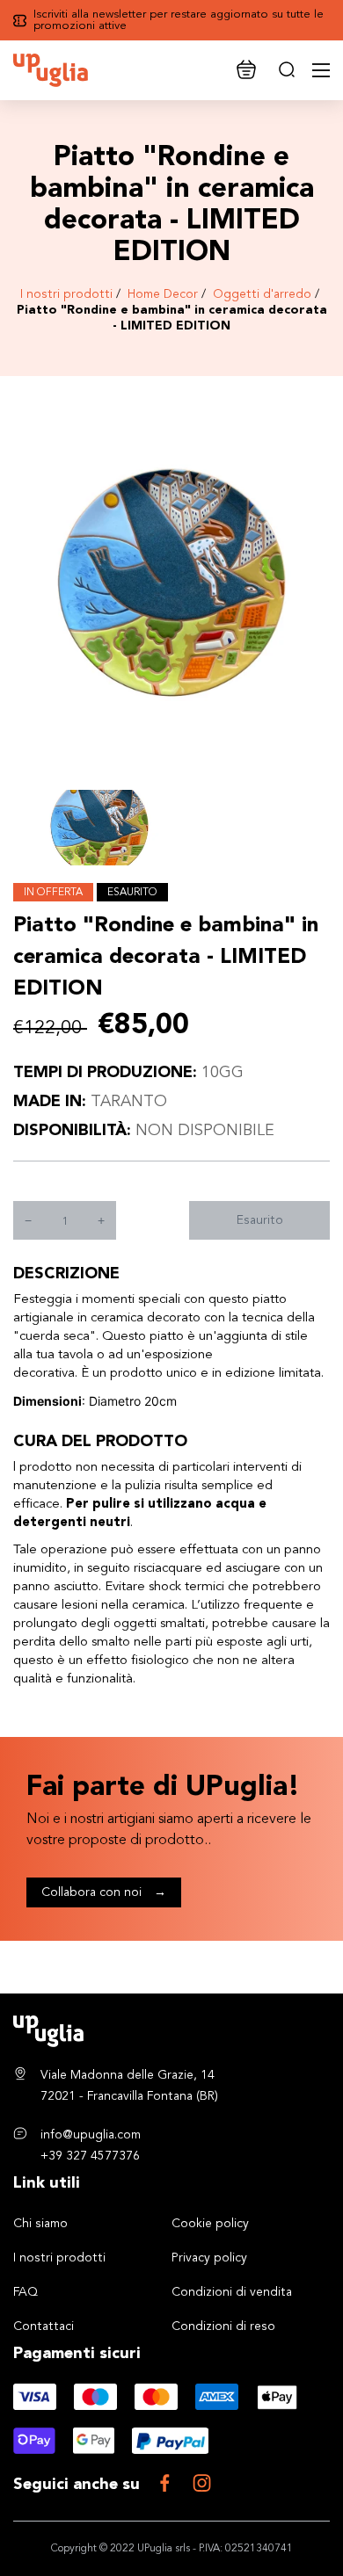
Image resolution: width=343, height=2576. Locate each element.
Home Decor (163, 294)
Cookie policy (210, 2224)
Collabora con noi (104, 1892)
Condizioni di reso (223, 2326)
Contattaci (44, 2326)
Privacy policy (209, 2258)
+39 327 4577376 (90, 2156)
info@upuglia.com (91, 2135)
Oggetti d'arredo (262, 294)
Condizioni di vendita (232, 2292)
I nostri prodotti (66, 294)
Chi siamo (40, 2224)
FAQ (26, 2292)
